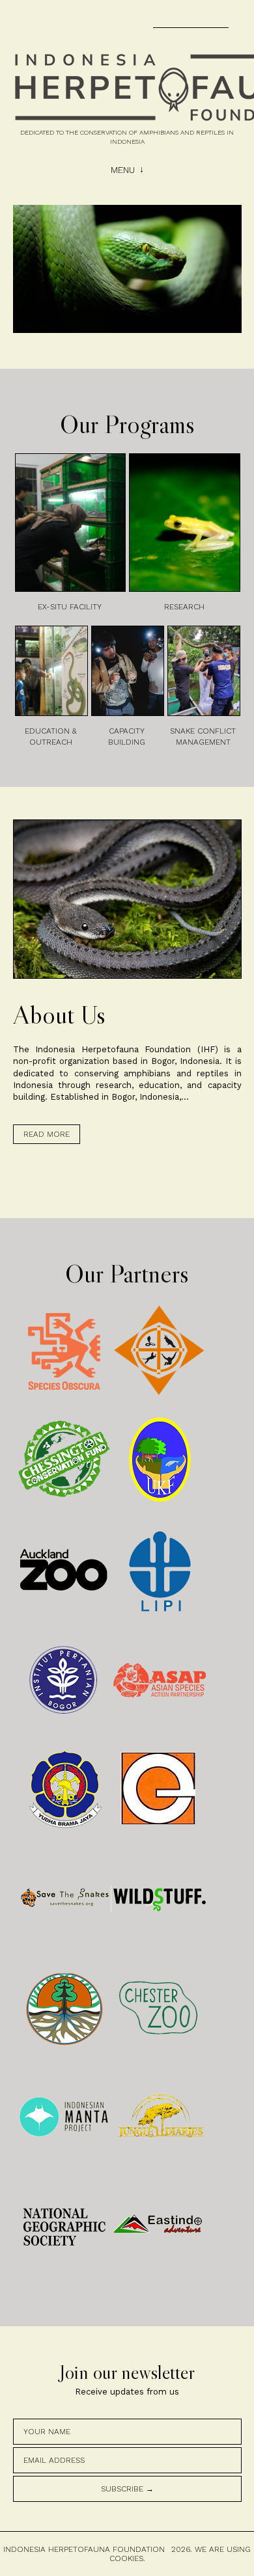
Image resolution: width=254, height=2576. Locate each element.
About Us (59, 1015)
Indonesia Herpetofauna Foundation (84, 2549)
